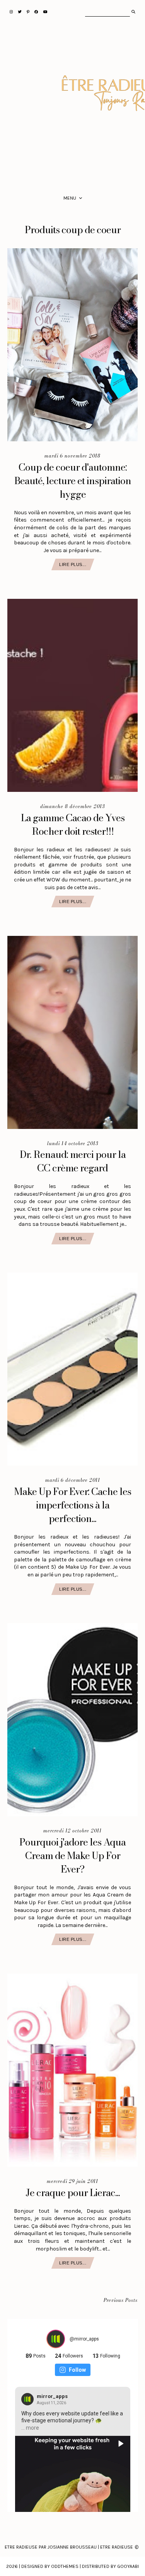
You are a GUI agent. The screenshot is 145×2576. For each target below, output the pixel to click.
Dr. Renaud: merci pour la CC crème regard (73, 1161)
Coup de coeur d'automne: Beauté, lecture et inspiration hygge (73, 481)
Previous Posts (121, 2301)
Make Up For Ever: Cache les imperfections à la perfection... (72, 1505)
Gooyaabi (128, 2566)
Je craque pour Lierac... (73, 2193)
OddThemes (65, 2566)
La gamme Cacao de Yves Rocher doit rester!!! (73, 824)
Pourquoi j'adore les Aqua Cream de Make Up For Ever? (72, 1856)
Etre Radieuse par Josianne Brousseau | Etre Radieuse (69, 2547)
